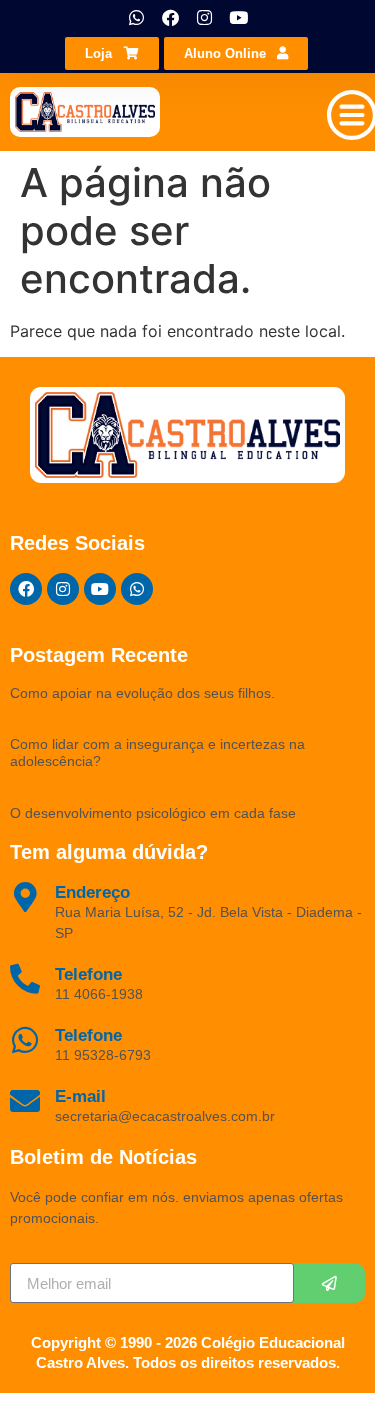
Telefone (88, 1035)
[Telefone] (25, 1040)
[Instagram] (205, 17)
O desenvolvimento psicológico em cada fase (153, 813)
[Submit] (329, 1283)
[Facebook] (171, 17)
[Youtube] (239, 17)
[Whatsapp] (137, 17)
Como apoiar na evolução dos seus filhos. (142, 693)
